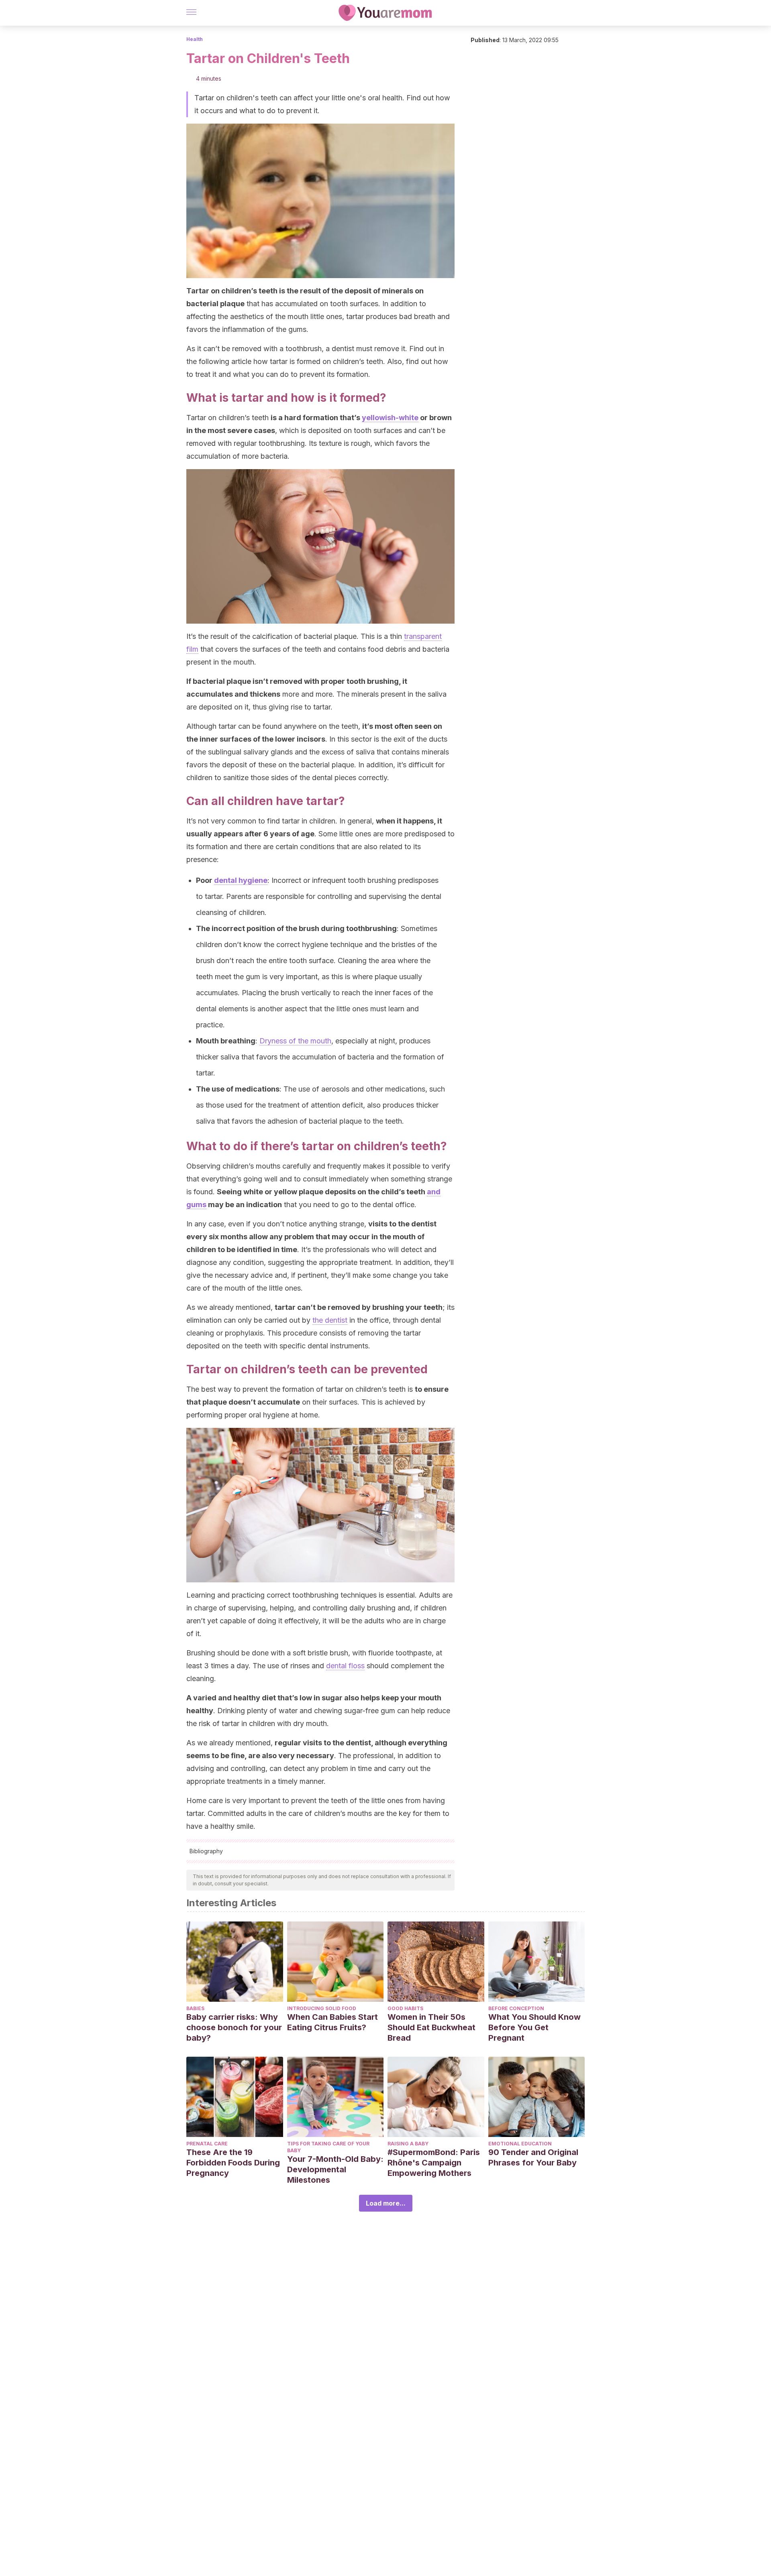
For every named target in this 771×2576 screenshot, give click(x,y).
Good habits (405, 2008)
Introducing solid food (322, 2008)
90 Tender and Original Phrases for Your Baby (533, 2157)
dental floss (345, 1666)
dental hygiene (241, 880)
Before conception (516, 2008)
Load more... (386, 2203)
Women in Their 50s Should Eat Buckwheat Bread (431, 2027)
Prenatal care (207, 2144)
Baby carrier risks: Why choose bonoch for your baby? (234, 2027)
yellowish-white (390, 418)
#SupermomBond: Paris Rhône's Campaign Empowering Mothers (434, 2163)
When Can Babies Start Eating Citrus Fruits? (332, 2022)
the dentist (330, 1320)
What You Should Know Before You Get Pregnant (534, 2027)
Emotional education (520, 2144)
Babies (195, 2008)
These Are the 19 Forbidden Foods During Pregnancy (233, 2163)
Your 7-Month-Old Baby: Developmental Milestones (335, 2169)
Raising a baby (408, 2144)
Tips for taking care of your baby (328, 2147)
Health (195, 39)
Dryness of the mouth (295, 1041)
